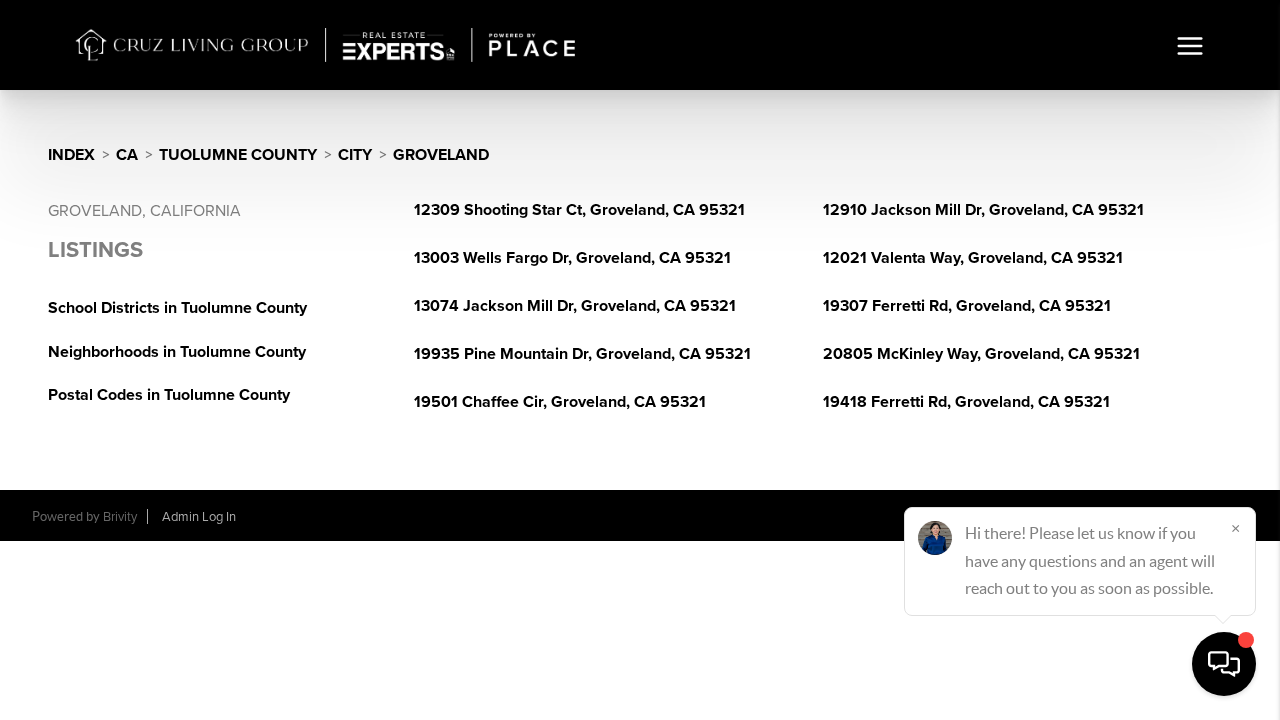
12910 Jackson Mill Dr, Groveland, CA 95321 (983, 210)
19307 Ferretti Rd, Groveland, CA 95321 (967, 306)
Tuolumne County (238, 155)
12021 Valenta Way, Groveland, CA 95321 (973, 258)
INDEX (71, 155)
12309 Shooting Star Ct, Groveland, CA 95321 (579, 210)
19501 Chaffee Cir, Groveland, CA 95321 (560, 402)
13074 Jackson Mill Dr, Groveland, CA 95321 (575, 306)
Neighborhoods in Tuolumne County (177, 352)
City (355, 155)
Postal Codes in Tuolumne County (169, 395)
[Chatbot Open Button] (1224, 664)
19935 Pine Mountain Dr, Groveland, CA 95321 (582, 354)
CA (127, 155)
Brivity (120, 517)
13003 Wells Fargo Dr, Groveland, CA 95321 (572, 258)
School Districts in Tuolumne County (177, 308)
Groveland (441, 155)
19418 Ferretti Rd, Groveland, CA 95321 (966, 402)
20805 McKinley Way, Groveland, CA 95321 (981, 354)
